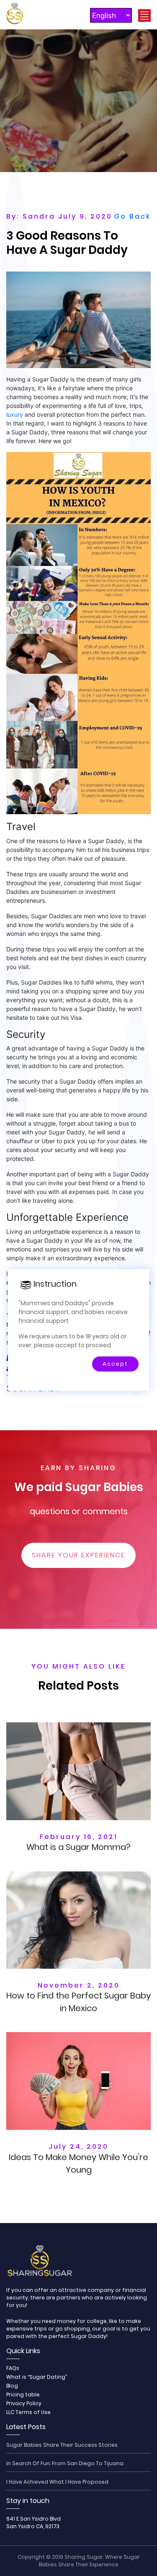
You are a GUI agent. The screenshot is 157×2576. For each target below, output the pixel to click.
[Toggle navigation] (144, 16)
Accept (115, 1364)
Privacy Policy (24, 2403)
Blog (12, 2386)
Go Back (132, 216)
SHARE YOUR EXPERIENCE (78, 1555)
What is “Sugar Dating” (37, 2377)
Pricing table (23, 2394)
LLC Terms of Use (28, 2412)
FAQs (13, 2368)
